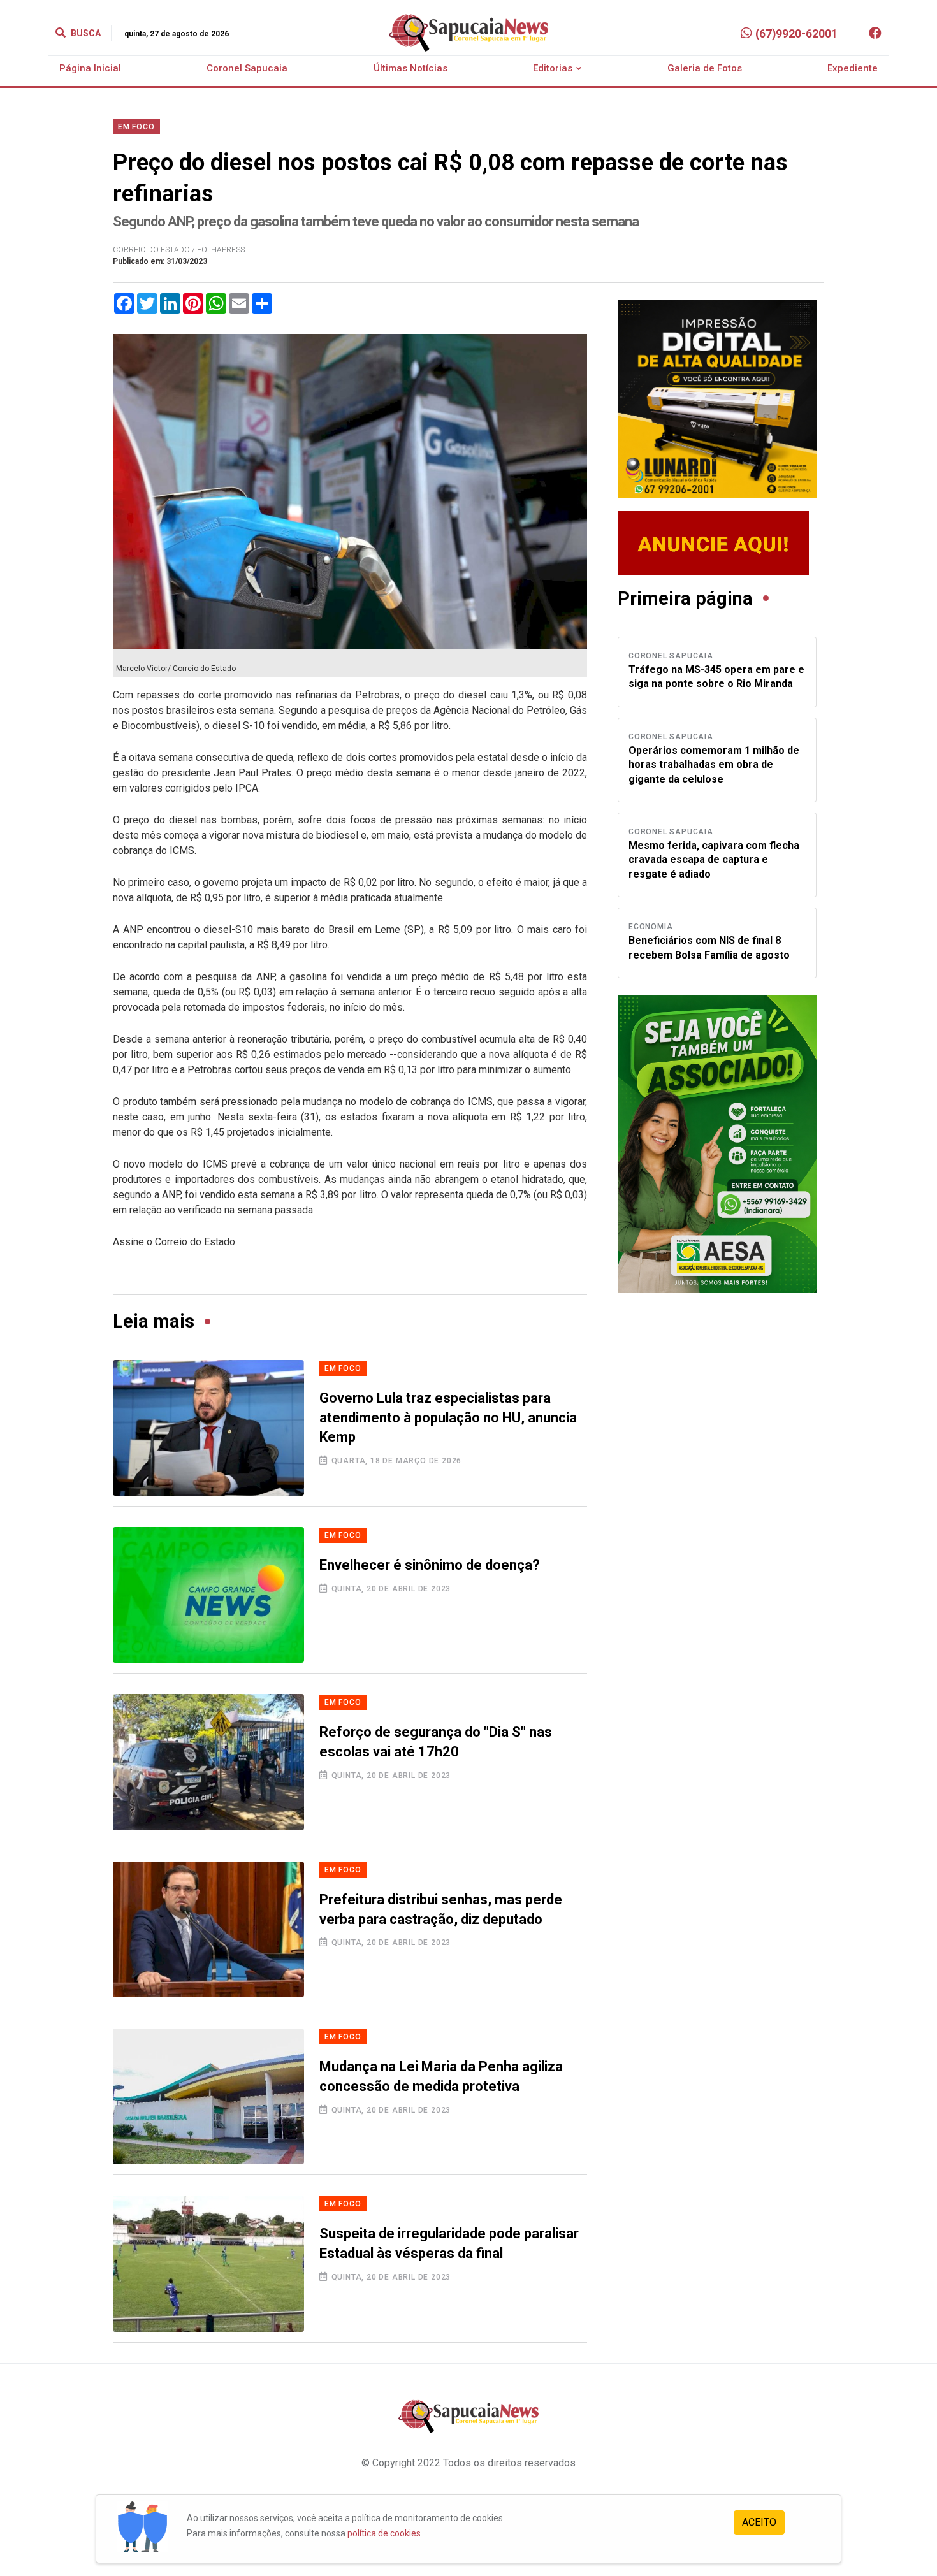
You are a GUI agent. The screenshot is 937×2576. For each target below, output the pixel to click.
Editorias (553, 68)
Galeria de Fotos (705, 68)
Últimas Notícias (410, 68)
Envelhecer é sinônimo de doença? (430, 1565)
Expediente (853, 68)
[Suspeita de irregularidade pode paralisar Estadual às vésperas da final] (208, 2263)
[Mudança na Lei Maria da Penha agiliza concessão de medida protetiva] (208, 2096)
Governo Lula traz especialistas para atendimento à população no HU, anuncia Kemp (448, 1418)
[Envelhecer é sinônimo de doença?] (208, 1595)
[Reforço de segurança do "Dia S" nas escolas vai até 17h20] (208, 1762)
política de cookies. (385, 2533)
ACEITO (759, 2522)
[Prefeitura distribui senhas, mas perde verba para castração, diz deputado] (208, 1929)
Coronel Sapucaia (247, 68)
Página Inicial (90, 68)
